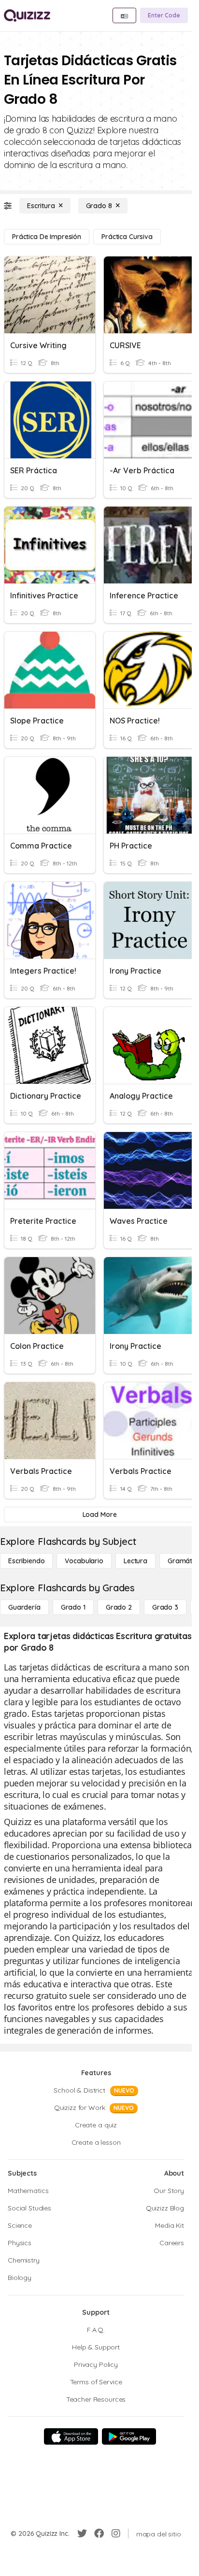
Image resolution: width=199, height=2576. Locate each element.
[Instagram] (116, 2534)
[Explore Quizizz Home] (27, 15)
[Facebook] (99, 2534)
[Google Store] (129, 2436)
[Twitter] (82, 2534)
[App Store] (71, 2436)
